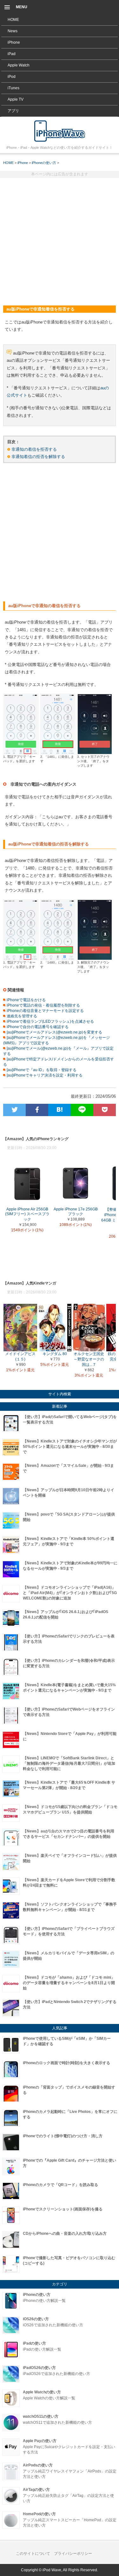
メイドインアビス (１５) (20, 1357)
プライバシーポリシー (73, 2554)
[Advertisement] (60, 239)
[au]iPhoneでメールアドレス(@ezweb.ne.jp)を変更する (54, 1032)
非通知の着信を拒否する (34, 449)
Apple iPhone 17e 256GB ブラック (76, 1212)
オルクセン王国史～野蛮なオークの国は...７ (89, 1359)
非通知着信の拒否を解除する (38, 457)
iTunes (13, 88)
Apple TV (16, 99)
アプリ (13, 111)
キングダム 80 (55, 1354)
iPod (12, 77)
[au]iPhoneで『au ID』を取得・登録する (41, 1070)
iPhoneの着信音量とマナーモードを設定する (45, 1011)
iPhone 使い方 (60, 131)
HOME (13, 20)
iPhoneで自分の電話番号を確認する (37, 1027)
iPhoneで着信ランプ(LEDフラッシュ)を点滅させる (50, 1021)
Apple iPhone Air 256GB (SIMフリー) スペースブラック (27, 1214)
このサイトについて (33, 2554)
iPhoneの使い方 (44, 163)
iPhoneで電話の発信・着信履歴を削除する (43, 1005)
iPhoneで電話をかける (26, 1000)
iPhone (14, 42)
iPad (12, 54)
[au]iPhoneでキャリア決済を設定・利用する (44, 1075)
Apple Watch (19, 65)
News (13, 31)
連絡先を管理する (21, 1016)
